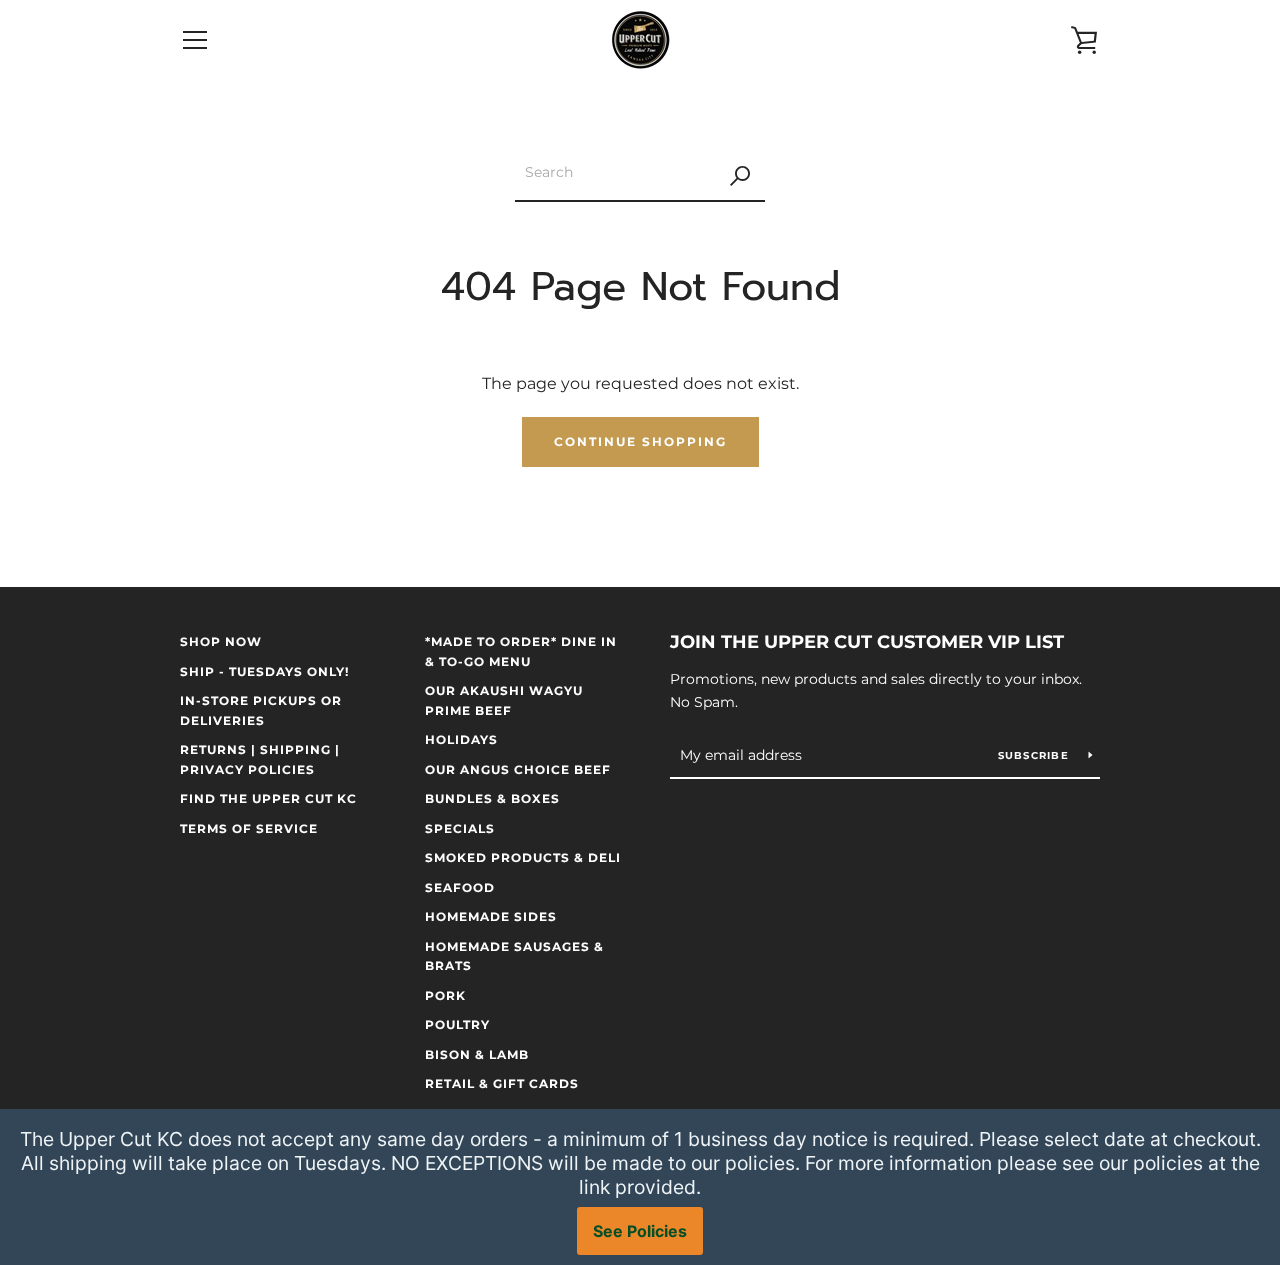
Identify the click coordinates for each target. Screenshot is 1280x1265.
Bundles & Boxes (492, 798)
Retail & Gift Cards (502, 1083)
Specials (460, 828)
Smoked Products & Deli (523, 857)
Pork (445, 995)
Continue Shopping (640, 441)
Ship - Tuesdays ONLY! (264, 671)
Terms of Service (249, 828)
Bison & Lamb (477, 1054)
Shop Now (221, 641)
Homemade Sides (491, 916)
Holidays (461, 739)
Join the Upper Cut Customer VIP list (867, 642)
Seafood (460, 887)
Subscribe (1036, 755)
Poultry (457, 1024)
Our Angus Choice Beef (518, 769)
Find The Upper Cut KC (268, 798)
